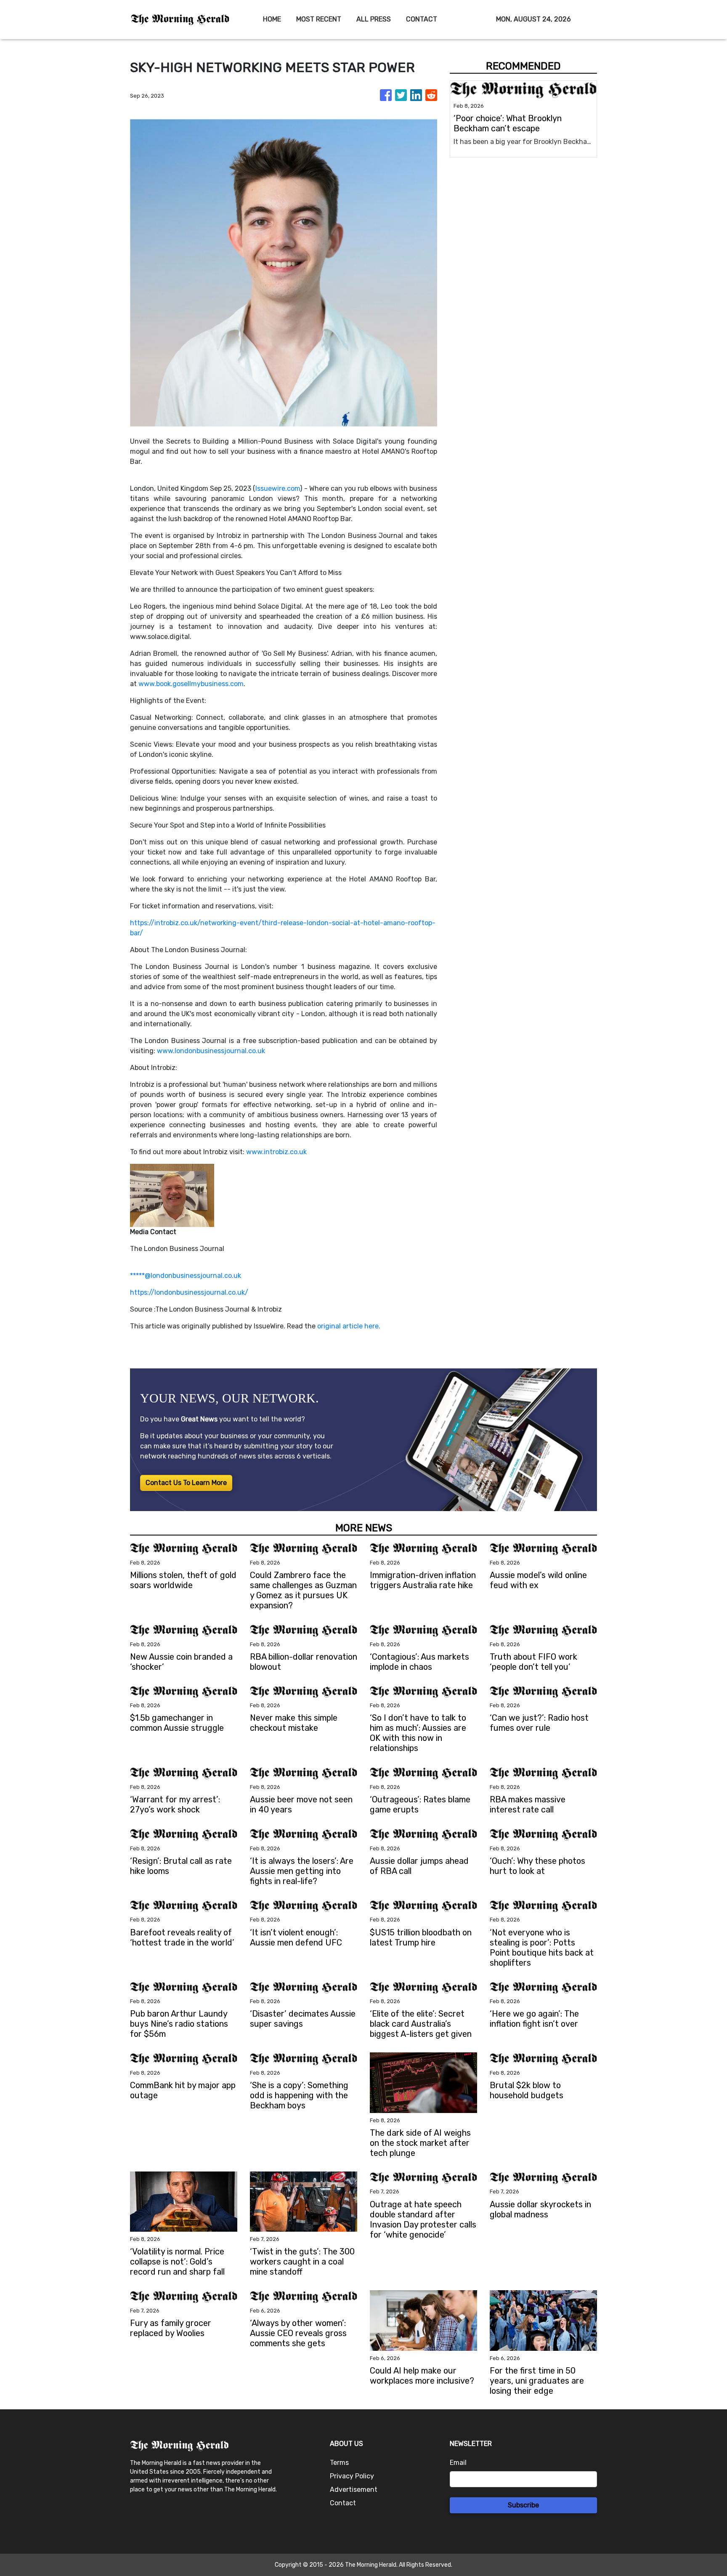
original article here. (349, 1326)
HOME (272, 19)
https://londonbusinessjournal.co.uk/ (189, 1292)
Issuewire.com (278, 488)
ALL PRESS (374, 19)
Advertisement (354, 2490)
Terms (339, 2463)
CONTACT (422, 19)
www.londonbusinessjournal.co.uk (211, 1051)
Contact (343, 2503)
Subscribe (523, 2505)
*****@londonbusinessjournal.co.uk (186, 1276)
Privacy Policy (352, 2476)
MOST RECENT (319, 19)
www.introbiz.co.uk (276, 1152)
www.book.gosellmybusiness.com (191, 684)
